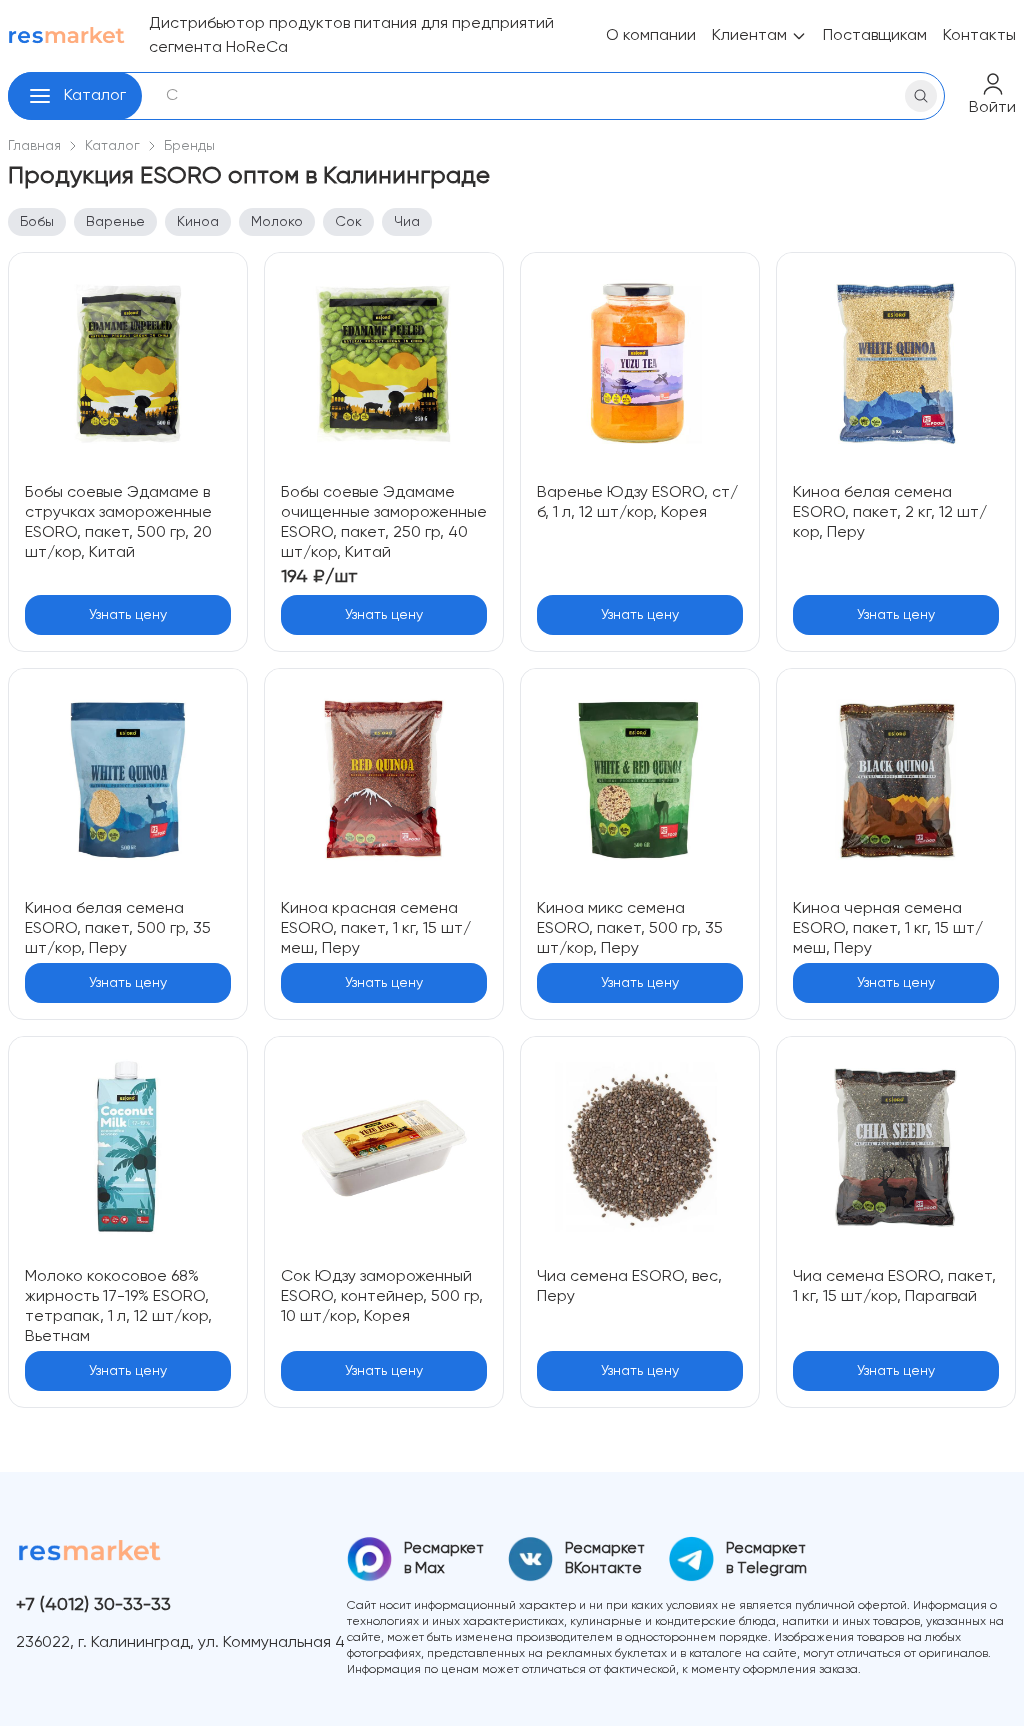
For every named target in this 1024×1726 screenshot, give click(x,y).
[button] (40, 96)
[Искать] (921, 96)
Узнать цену (128, 615)
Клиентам (749, 36)
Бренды (189, 146)
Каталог (95, 96)
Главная (34, 146)
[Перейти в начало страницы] (992, 1694)
